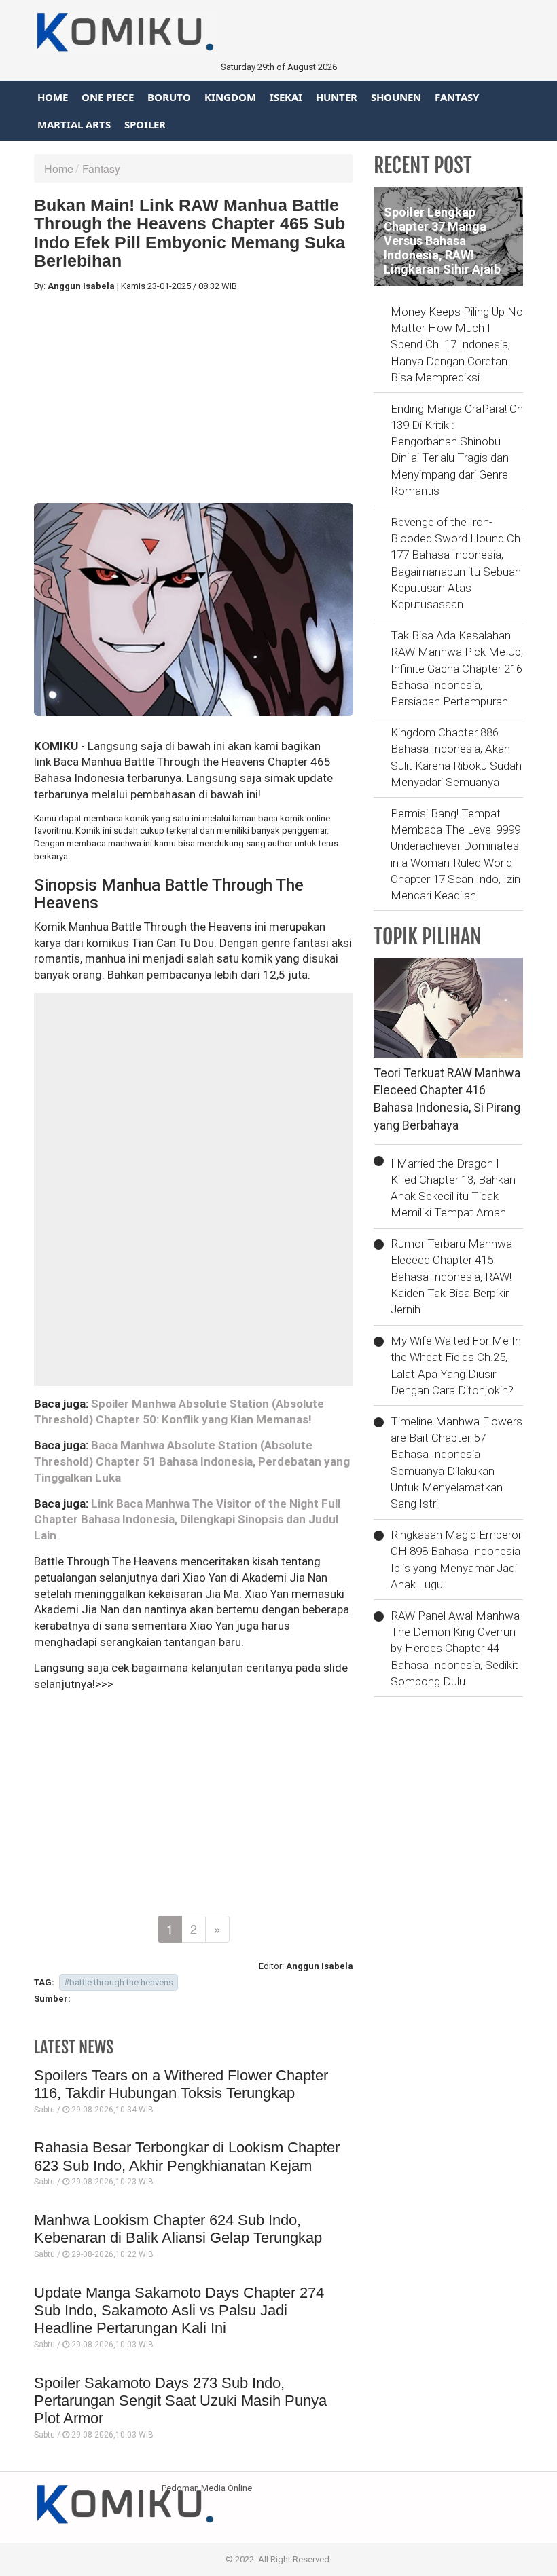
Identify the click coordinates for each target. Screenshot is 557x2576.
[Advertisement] (194, 398)
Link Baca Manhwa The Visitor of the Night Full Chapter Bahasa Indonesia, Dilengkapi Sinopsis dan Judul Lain (187, 1520)
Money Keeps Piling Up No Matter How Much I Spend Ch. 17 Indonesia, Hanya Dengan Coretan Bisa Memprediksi (457, 344)
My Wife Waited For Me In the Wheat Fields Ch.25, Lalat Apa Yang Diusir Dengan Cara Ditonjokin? (456, 1365)
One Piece (108, 97)
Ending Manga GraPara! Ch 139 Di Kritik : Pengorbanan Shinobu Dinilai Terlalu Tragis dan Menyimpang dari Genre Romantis (457, 450)
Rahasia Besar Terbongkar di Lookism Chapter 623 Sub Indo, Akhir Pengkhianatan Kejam (187, 2156)
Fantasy (457, 97)
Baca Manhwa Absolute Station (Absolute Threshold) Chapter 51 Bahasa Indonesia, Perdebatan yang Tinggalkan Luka (192, 1461)
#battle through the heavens (119, 1982)
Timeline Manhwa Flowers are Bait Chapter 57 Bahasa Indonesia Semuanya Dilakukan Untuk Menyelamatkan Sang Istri (456, 1462)
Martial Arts (74, 124)
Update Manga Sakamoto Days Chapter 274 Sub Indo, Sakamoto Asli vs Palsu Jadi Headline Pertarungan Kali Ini (179, 2311)
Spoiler (145, 124)
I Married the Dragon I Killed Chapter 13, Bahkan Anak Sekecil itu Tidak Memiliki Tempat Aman (453, 1188)
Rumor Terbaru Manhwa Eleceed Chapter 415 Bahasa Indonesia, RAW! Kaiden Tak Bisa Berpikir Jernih (451, 1276)
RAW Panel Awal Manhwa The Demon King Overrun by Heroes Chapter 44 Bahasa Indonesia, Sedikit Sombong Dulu (455, 1648)
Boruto (169, 97)
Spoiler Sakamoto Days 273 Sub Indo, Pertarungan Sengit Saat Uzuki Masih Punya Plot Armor (180, 2401)
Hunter (337, 97)
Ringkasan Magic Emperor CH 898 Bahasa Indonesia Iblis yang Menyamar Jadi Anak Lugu (456, 1560)
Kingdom (230, 97)
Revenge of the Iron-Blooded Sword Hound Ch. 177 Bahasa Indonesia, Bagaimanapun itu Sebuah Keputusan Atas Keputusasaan (457, 563)
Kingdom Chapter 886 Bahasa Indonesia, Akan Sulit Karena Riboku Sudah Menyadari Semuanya (456, 757)
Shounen (396, 97)
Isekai (286, 97)
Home (53, 97)
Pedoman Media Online (207, 2488)
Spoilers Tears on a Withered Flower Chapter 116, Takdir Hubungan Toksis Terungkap (181, 2084)
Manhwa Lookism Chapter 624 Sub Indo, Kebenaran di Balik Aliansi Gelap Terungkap (178, 2229)
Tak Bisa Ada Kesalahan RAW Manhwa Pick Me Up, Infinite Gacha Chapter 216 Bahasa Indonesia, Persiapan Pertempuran (457, 668)
